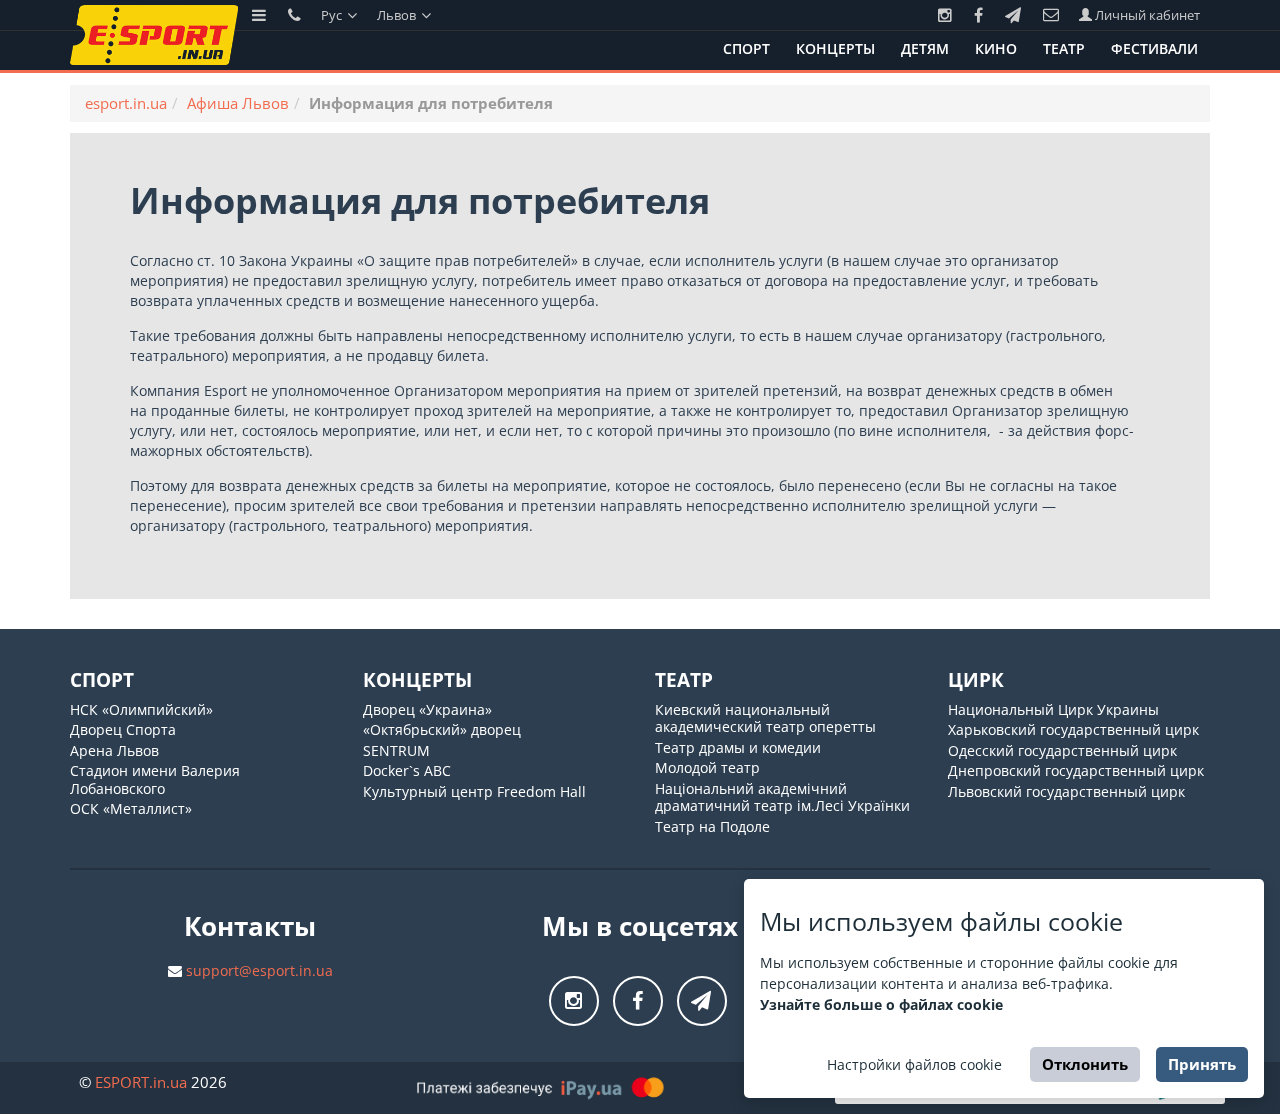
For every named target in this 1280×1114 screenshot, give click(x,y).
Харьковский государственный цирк (1073, 729)
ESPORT (141, 1082)
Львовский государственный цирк (1066, 791)
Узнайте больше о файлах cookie (881, 1004)
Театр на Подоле (712, 826)
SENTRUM (396, 750)
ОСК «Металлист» (131, 808)
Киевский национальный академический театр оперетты (765, 718)
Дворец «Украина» (427, 709)
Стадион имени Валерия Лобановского (155, 779)
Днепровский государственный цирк (1076, 770)
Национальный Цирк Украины (1053, 709)
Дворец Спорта (123, 729)
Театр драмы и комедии (738, 747)
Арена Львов (114, 750)
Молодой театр (707, 767)
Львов (398, 15)
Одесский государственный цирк (1062, 750)
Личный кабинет (1146, 15)
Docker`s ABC (407, 770)
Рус (333, 15)
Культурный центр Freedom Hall (474, 791)
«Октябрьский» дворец (442, 729)
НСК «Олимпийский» (141, 709)
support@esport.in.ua (259, 970)
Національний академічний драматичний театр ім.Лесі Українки (782, 797)
